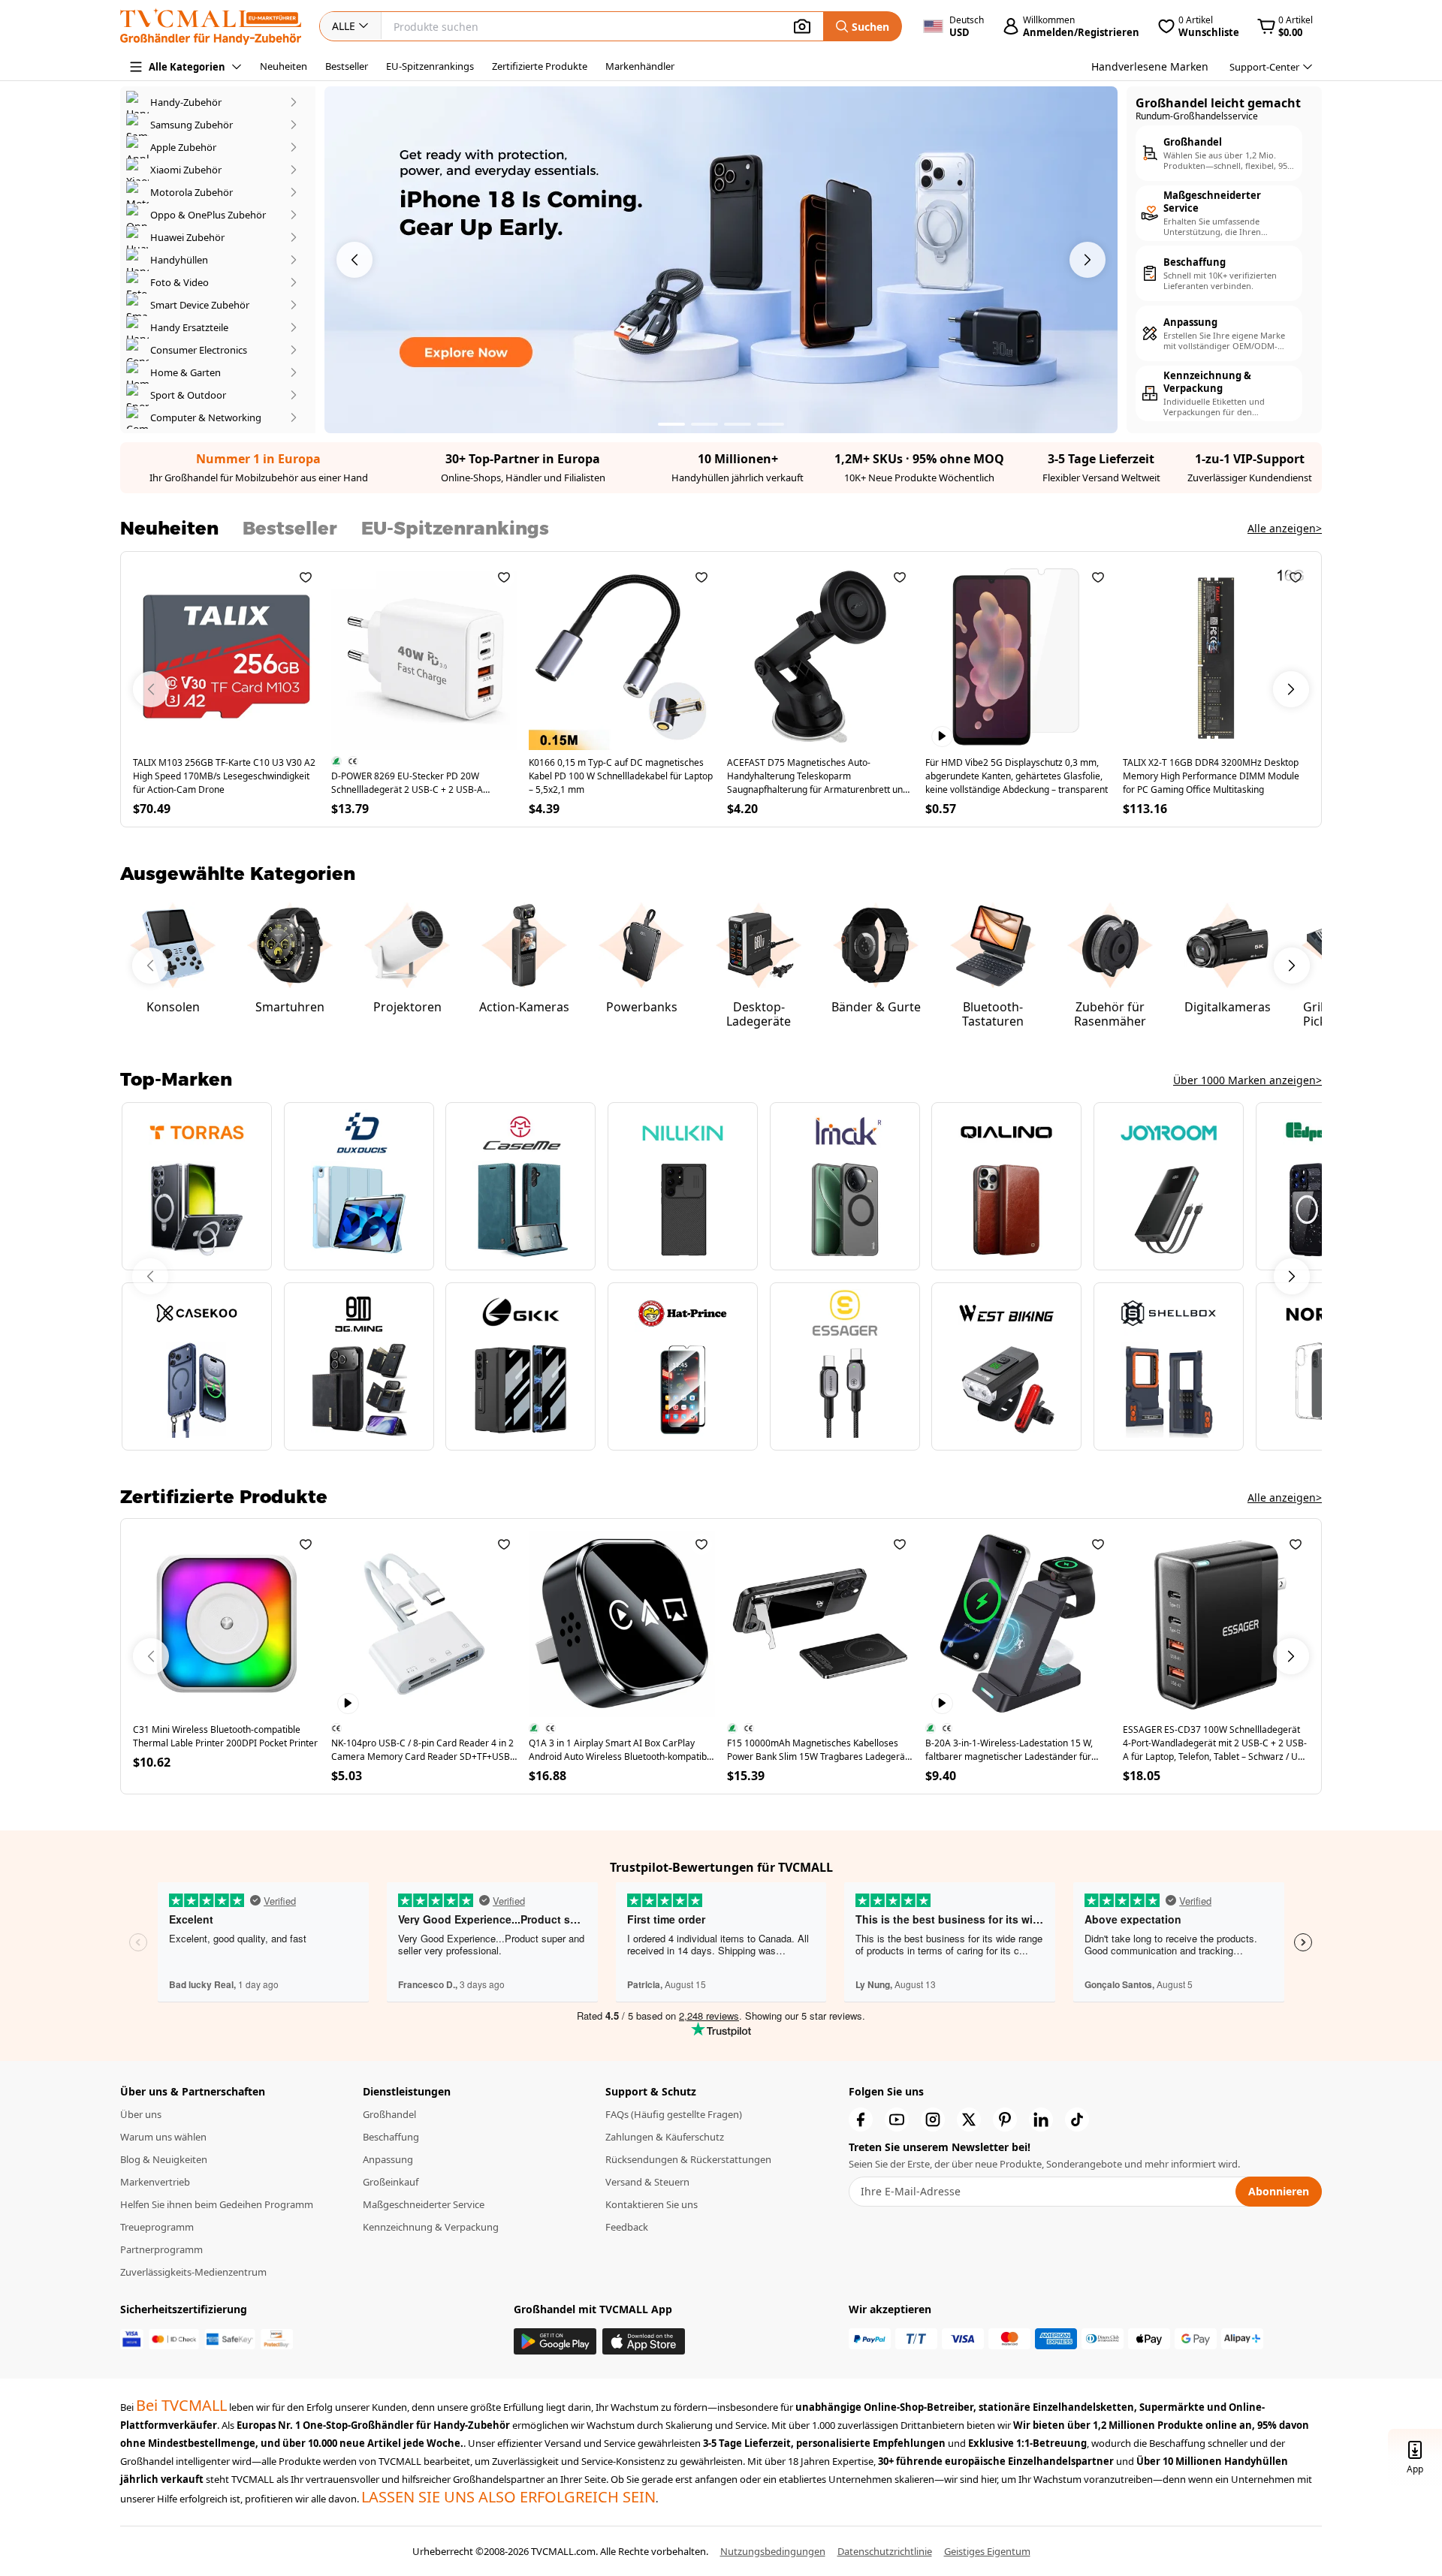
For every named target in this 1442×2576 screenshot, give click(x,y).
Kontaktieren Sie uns (652, 2204)
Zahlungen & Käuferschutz (665, 2137)
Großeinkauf (391, 2182)
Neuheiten (284, 66)
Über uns (141, 2114)
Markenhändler (640, 66)
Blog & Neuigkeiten (164, 2159)
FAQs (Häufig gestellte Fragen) (674, 2114)
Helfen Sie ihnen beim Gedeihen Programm (217, 2204)
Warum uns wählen (163, 2137)
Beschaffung (391, 2137)
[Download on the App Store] (644, 2341)
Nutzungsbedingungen (773, 2551)
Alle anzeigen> (1285, 528)
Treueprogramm (157, 2227)
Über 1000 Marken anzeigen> (1247, 1080)
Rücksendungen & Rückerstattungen (688, 2159)
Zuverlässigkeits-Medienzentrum (193, 2272)
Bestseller (347, 66)
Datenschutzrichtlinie (885, 2551)
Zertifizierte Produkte (540, 66)
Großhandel (389, 2114)
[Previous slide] (150, 1276)
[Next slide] (1292, 1276)
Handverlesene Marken (1150, 66)
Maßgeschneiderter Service (424, 2204)
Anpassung (388, 2159)
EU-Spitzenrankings (430, 66)
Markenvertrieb (155, 2182)
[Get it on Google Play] (555, 2341)
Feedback (627, 2227)
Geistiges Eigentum (987, 2551)
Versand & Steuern (647, 2182)
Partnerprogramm (161, 2249)
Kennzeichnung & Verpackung (431, 2227)
